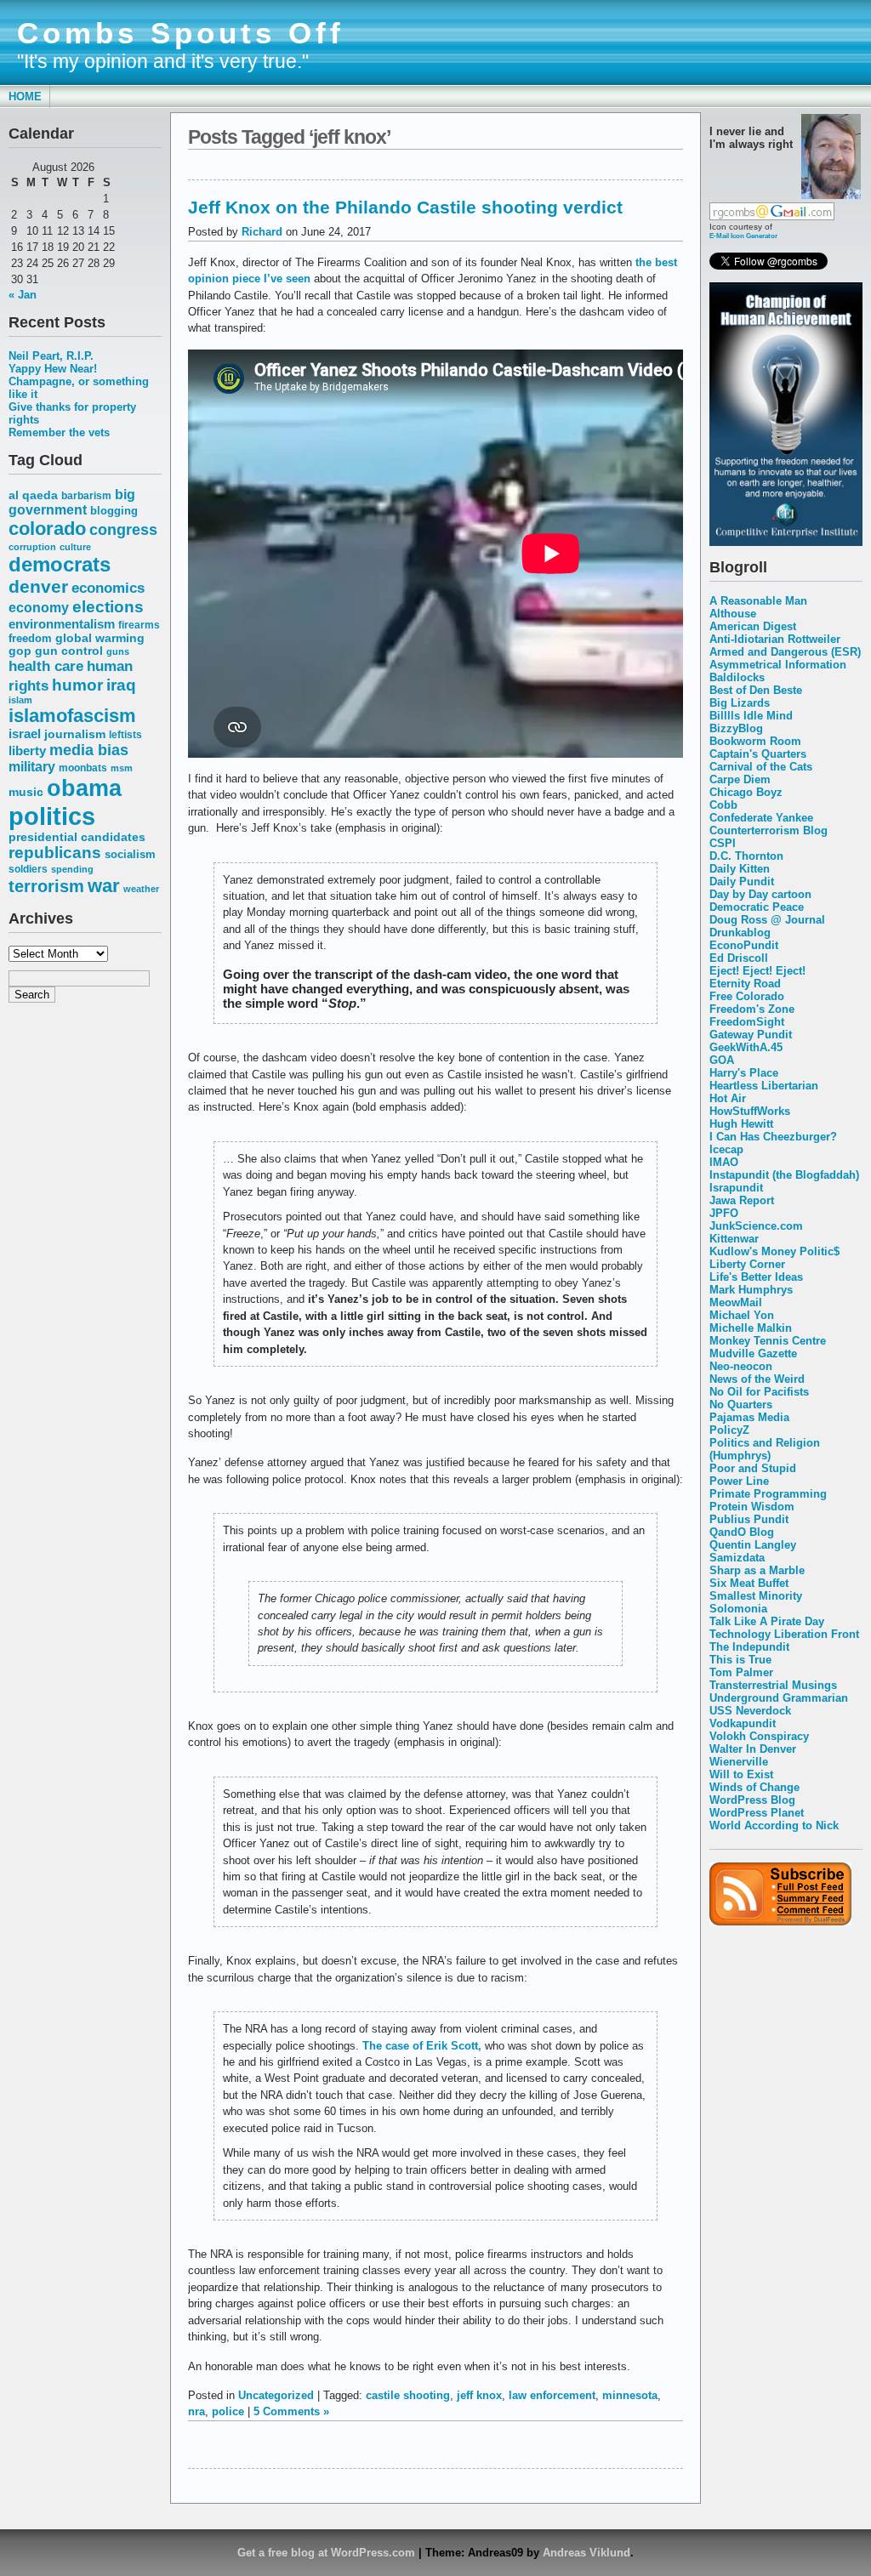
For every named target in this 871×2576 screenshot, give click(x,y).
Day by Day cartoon (760, 894)
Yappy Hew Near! (53, 369)
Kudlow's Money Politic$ (774, 1251)
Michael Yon (742, 1315)
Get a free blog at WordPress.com (326, 2553)
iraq (121, 685)
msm (122, 768)
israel (25, 734)
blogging (114, 511)
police (228, 2411)
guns (118, 651)
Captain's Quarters (758, 754)
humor (77, 685)
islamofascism (72, 716)
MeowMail (736, 1302)
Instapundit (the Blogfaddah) (784, 1175)
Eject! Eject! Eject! (757, 971)
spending (72, 869)
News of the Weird (757, 1379)
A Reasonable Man (758, 601)
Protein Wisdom (752, 1507)
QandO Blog (742, 1532)
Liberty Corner (747, 1264)
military (32, 767)
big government (72, 502)
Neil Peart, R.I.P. (51, 356)
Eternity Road (745, 984)
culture (75, 547)
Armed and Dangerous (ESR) (785, 652)
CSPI (723, 843)
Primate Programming (768, 1494)
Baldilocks (737, 677)
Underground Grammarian (779, 1698)
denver (38, 586)
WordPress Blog (752, 1800)
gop (20, 651)
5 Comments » (291, 2411)
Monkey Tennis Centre (768, 1341)
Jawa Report (742, 1200)
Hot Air (728, 1098)
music (26, 792)
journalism (75, 734)
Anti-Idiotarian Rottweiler (775, 639)
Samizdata (737, 1558)
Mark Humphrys (751, 1290)
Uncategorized (276, 2395)
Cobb (723, 805)
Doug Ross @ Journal (767, 920)
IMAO (724, 1162)
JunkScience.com (756, 1226)
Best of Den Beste (756, 690)
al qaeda (33, 495)
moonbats (83, 768)
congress (123, 529)
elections (108, 606)
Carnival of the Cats (761, 767)
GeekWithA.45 (746, 1047)
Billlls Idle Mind (751, 716)
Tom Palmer (741, 1672)
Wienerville (739, 1762)
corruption (32, 547)
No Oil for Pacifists (759, 1392)
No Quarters (741, 1405)
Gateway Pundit (751, 1035)
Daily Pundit (742, 881)
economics (108, 588)
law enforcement (552, 2395)
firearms (139, 625)
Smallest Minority (756, 1596)
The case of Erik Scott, (422, 2046)
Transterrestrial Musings (773, 1685)
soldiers (28, 869)
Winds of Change (754, 1787)
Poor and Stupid (753, 1468)
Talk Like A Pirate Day (767, 1621)
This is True (740, 1660)
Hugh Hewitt (741, 1124)
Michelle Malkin (751, 1328)
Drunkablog (740, 933)
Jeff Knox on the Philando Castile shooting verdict (405, 207)
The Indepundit (749, 1647)
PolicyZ (729, 1430)
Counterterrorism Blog (769, 830)
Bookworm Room (755, 741)
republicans (55, 853)
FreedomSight (747, 1022)
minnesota (630, 2395)
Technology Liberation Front (784, 1634)
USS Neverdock (750, 1711)
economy (39, 608)
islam (20, 700)
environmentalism (62, 624)
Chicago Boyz (746, 792)
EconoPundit (744, 945)
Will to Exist (741, 1774)
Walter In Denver (753, 1749)
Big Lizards (740, 703)
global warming (100, 638)
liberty (27, 751)
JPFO (724, 1213)
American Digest (753, 626)
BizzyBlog (736, 728)
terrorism (46, 886)
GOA (722, 1060)
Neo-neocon (741, 1366)
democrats (60, 564)
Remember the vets (59, 432)
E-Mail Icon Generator (743, 236)
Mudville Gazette (753, 1353)
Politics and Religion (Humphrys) (765, 1449)
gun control (69, 651)
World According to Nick (774, 1825)
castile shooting (408, 2395)
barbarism (86, 496)
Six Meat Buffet (749, 1583)
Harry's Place (744, 1073)
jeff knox (479, 2395)
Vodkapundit (743, 1723)
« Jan (23, 295)
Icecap (726, 1149)
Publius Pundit (749, 1519)
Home (25, 97)
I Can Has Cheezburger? (773, 1137)
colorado (47, 529)
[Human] (786, 542)
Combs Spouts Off (181, 33)
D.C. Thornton (746, 856)
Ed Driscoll (739, 958)
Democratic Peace (757, 907)
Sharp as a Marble (757, 1570)
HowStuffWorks (750, 1111)
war (104, 886)
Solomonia (738, 1609)
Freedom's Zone (752, 1009)
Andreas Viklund (586, 2553)
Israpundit (736, 1188)
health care (46, 666)
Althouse (733, 614)
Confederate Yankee (761, 818)
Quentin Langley (753, 1545)
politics (52, 816)
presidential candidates (77, 837)
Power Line (739, 1481)
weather (141, 889)
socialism (130, 854)
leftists (125, 734)
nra (196, 2411)
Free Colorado (747, 996)
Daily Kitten (740, 869)
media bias (89, 750)
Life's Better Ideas (756, 1277)
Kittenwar (734, 1239)
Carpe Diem (740, 779)
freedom (30, 638)
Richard (262, 232)
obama (84, 788)
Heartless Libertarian (764, 1086)
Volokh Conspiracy (759, 1736)
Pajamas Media (749, 1417)
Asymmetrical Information (778, 665)
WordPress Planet (757, 1813)
